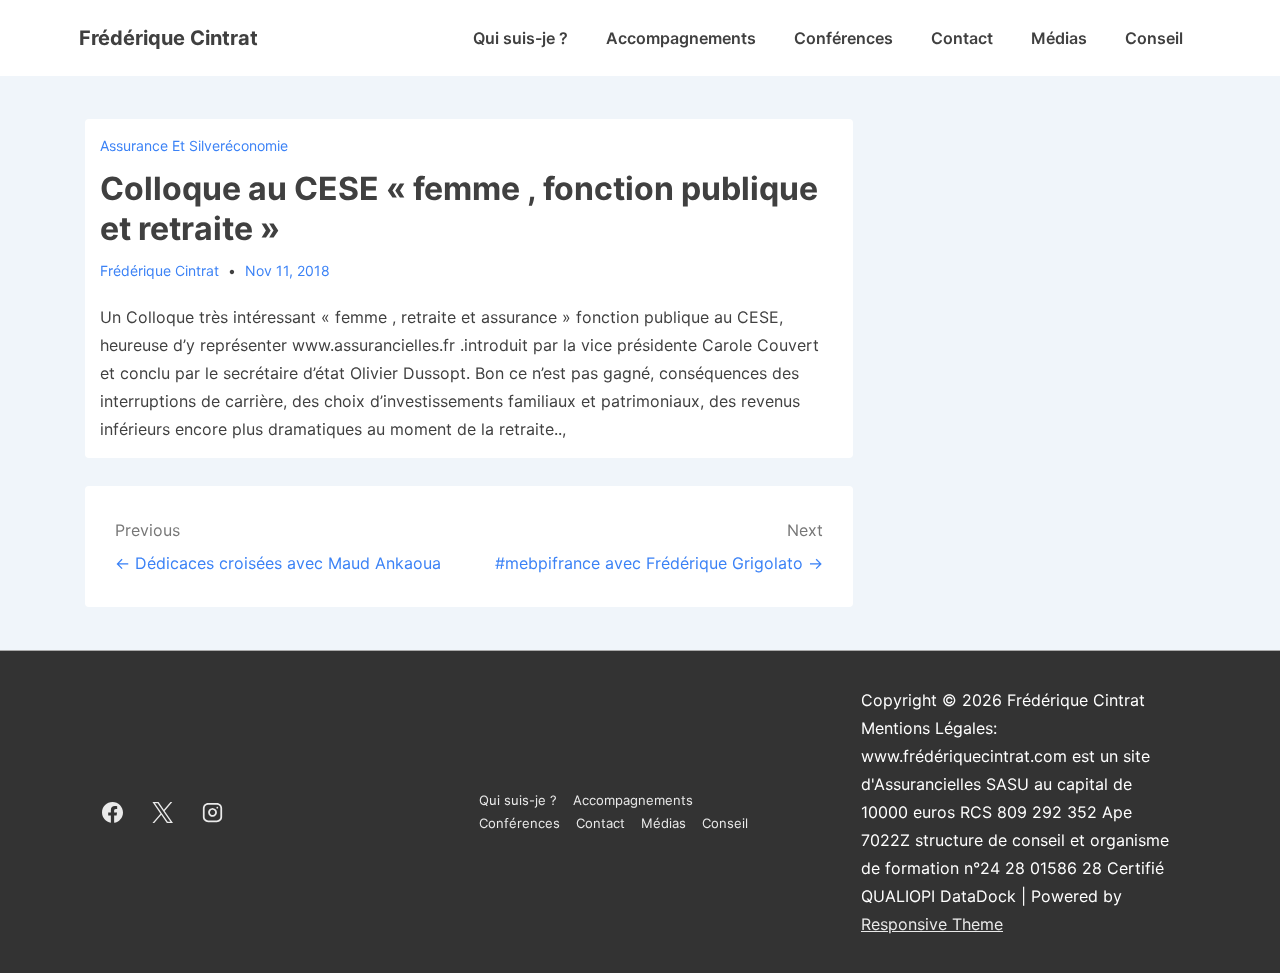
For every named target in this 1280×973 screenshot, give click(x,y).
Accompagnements (681, 38)
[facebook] (113, 812)
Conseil (1154, 38)
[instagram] (213, 812)
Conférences (843, 38)
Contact (962, 38)
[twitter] (163, 812)
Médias (1059, 38)
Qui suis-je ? (520, 38)
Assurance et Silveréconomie (194, 145)
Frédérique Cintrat (168, 38)
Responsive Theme (932, 924)
